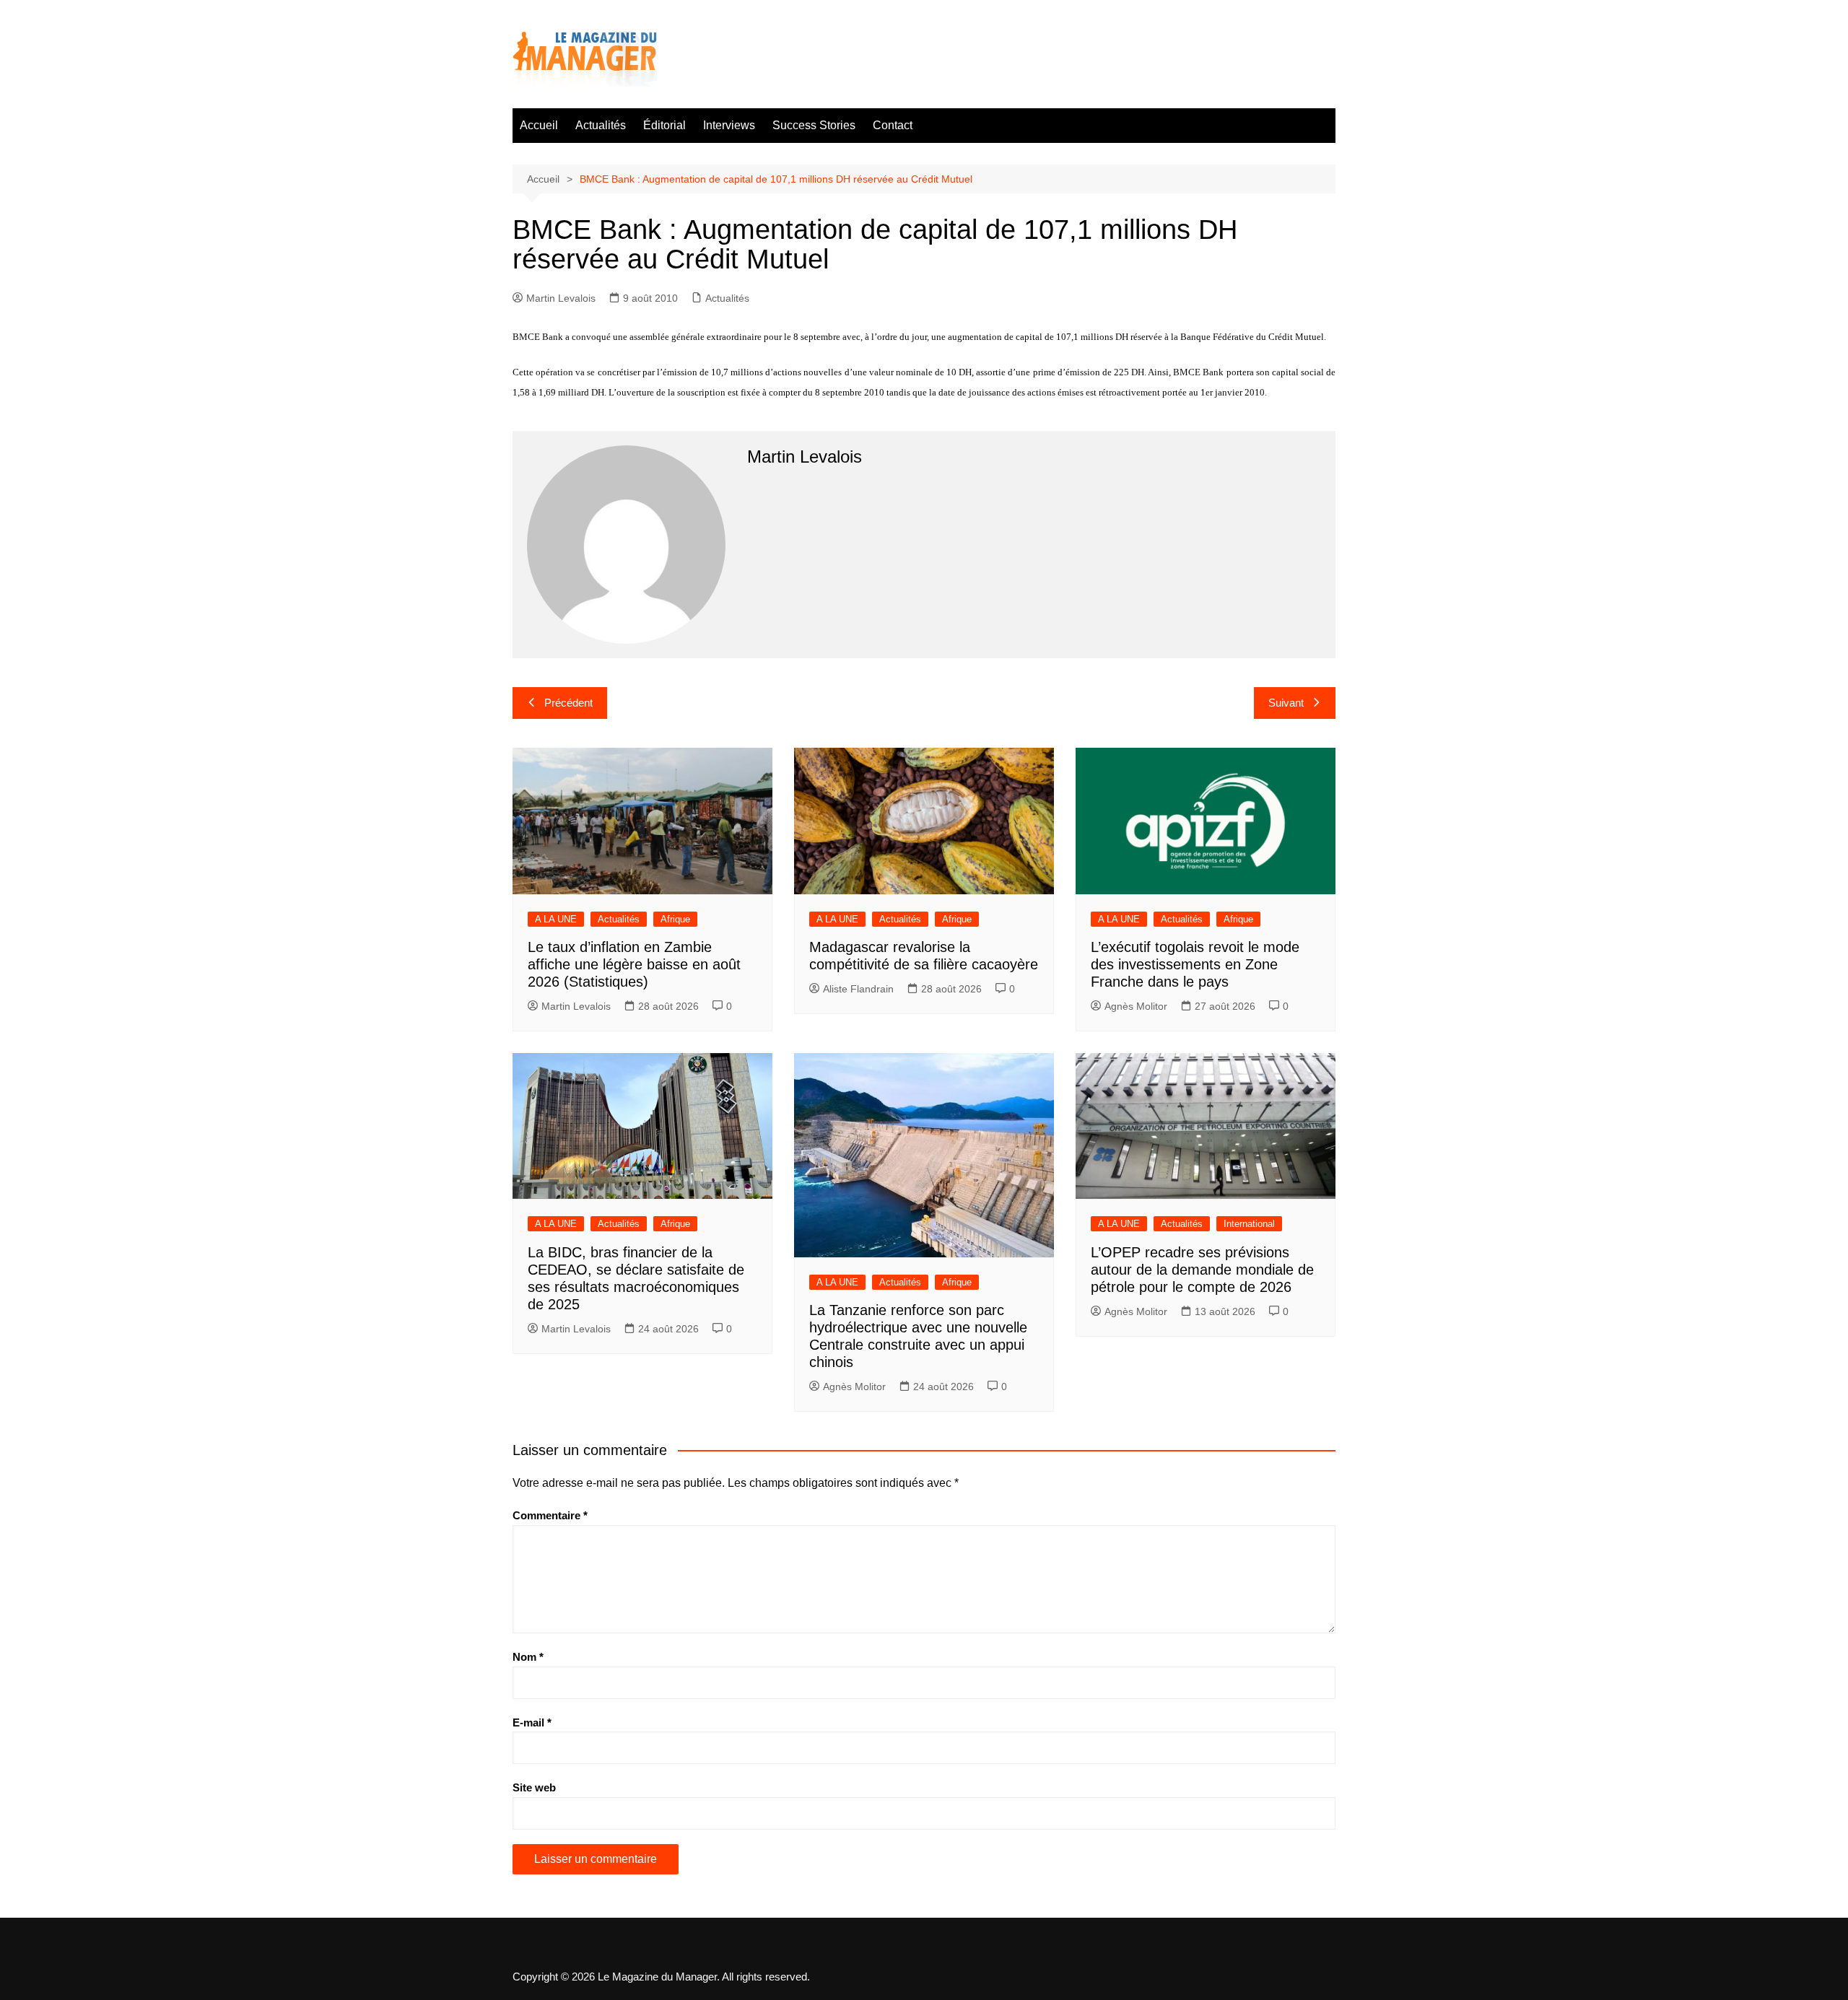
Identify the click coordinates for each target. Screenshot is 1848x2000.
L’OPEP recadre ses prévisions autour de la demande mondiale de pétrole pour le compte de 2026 (1202, 1270)
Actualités (601, 125)
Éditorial (664, 125)
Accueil (539, 125)
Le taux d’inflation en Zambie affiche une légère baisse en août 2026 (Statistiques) (634, 964)
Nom (528, 1657)
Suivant (1286, 703)
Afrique (675, 919)
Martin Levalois (561, 298)
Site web (534, 1787)
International (1249, 1224)
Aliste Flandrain (858, 989)
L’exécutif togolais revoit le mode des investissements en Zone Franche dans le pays (1195, 964)
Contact (893, 125)
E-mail (532, 1722)
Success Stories (814, 125)
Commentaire (550, 1515)
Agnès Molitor (1136, 1006)
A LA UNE (556, 919)
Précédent (568, 703)
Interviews (729, 125)
